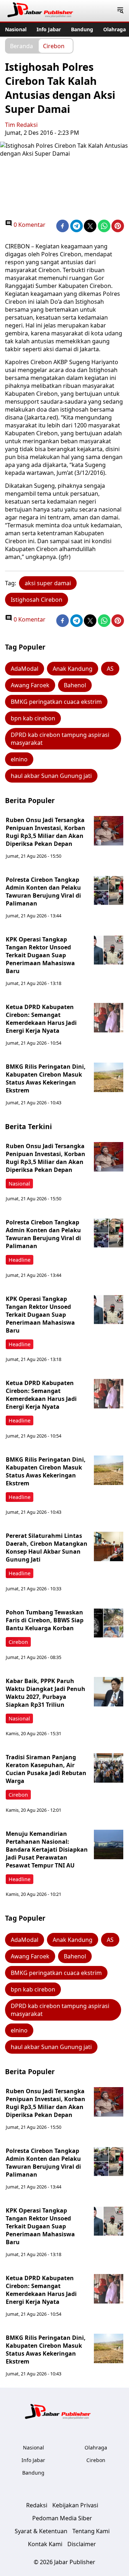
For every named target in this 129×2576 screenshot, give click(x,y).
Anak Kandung (73, 669)
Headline (20, 1260)
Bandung (82, 29)
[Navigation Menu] (120, 11)
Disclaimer (82, 2544)
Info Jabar (49, 29)
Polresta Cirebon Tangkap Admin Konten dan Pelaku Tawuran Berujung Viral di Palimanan (43, 891)
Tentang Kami (91, 2531)
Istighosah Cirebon (37, 600)
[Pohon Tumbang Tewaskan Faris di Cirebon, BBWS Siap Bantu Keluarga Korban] (109, 1623)
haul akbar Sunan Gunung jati (51, 776)
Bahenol (75, 685)
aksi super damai (48, 583)
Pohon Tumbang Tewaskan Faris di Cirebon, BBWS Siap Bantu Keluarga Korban (45, 1620)
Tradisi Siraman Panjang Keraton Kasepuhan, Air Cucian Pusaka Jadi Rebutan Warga (46, 1769)
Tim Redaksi (21, 125)
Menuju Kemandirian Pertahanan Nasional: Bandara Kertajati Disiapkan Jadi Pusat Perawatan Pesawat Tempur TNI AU (47, 1850)
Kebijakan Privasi (75, 2505)
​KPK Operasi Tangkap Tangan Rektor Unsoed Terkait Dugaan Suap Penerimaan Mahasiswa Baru (40, 955)
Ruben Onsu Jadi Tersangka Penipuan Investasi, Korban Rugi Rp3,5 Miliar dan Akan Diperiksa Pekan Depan (46, 832)
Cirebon (54, 46)
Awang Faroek (30, 685)
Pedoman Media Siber (62, 2518)
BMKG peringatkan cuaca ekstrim (56, 702)
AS (110, 669)
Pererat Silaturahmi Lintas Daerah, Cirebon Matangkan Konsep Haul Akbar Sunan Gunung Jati (47, 1548)
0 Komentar (29, 225)
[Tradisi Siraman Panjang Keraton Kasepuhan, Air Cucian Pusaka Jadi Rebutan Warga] (109, 1768)
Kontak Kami (45, 2544)
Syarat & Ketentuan (41, 2531)
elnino (19, 759)
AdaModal (25, 669)
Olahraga (114, 29)
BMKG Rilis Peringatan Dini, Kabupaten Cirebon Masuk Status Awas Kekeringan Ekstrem (46, 1078)
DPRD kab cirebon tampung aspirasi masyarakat (60, 739)
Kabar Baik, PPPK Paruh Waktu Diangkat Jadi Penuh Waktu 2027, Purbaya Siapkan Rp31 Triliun (46, 1693)
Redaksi (37, 2505)
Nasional (16, 29)
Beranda (21, 46)
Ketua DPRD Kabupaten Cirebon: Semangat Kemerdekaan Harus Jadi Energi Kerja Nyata (41, 1019)
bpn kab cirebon (33, 718)
